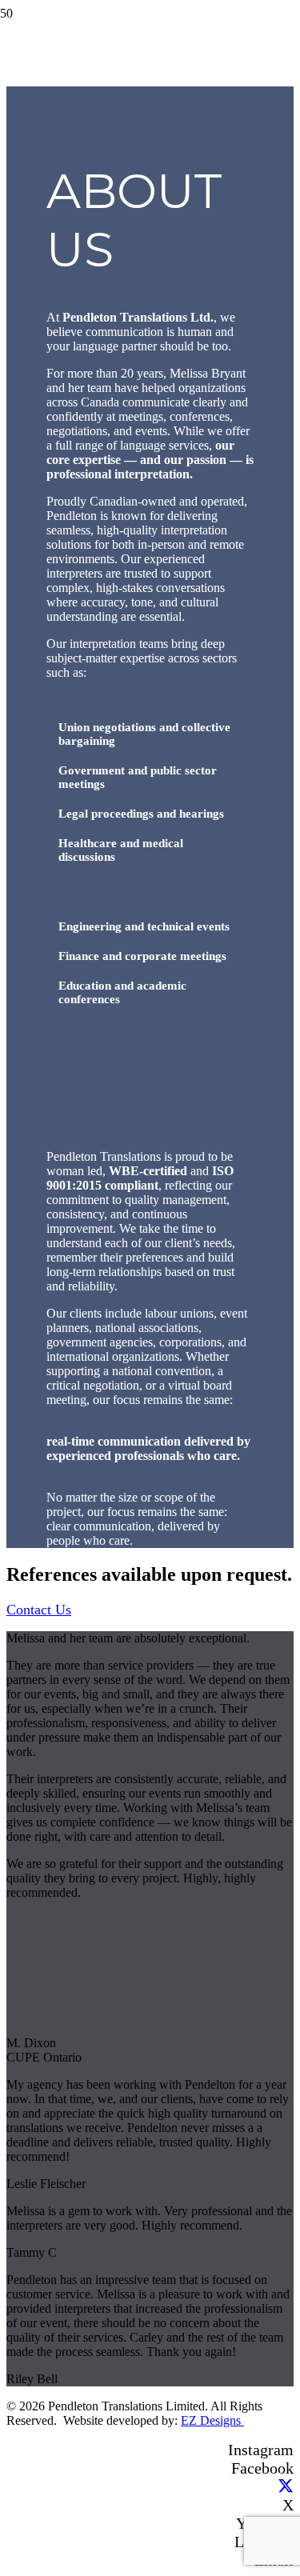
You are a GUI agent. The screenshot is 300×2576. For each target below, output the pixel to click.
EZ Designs (212, 2420)
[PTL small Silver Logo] (20, 64)
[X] (286, 2486)
